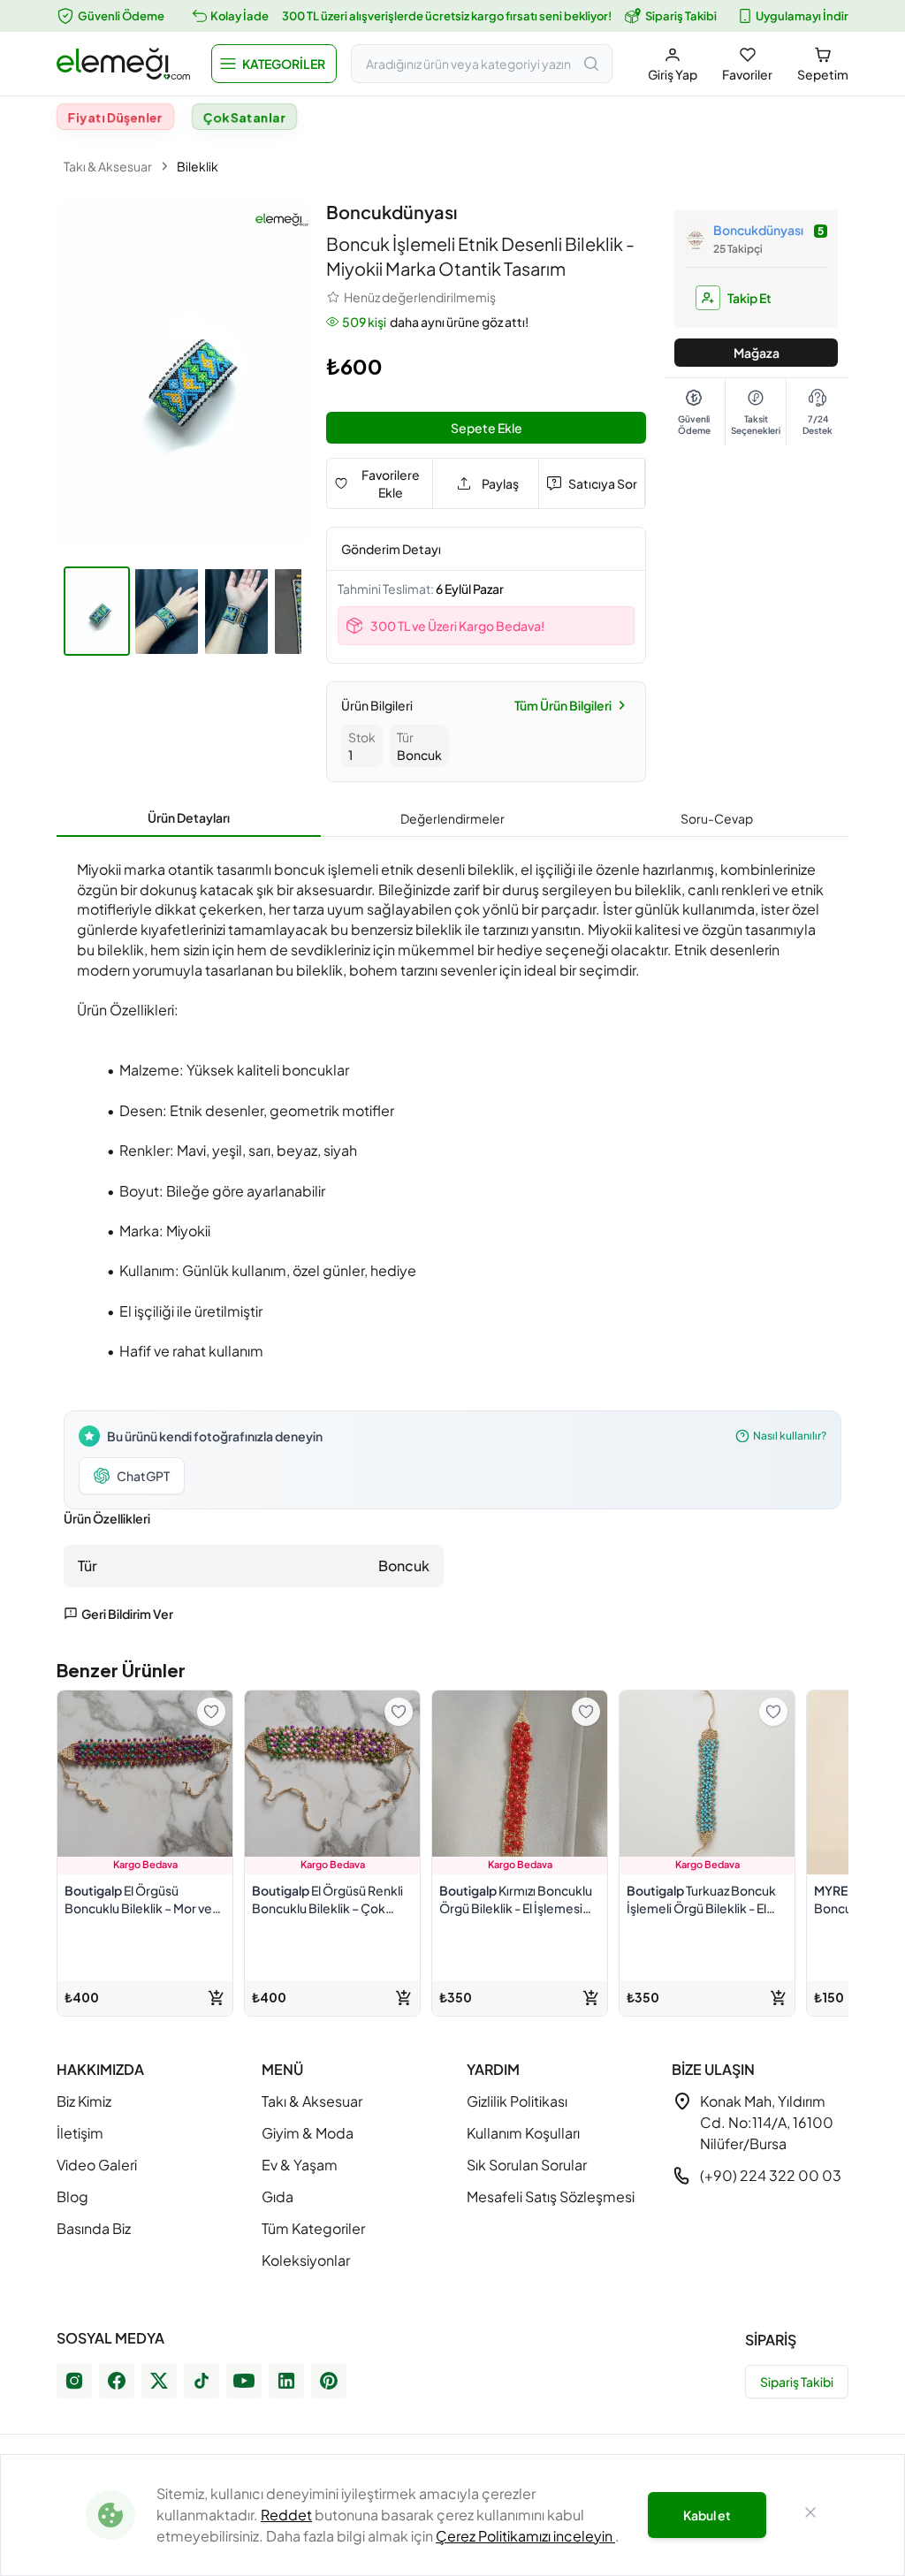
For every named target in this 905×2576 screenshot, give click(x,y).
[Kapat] (810, 2515)
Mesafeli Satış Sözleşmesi (551, 2196)
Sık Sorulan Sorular (527, 2165)
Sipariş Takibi (681, 16)
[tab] (189, 818)
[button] (274, 64)
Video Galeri (97, 2165)
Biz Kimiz (84, 2101)
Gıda (278, 2196)
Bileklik (198, 166)
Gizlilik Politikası (517, 2101)
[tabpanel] (452, 1236)
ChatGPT (143, 1476)
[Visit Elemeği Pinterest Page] (329, 2381)
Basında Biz (94, 2228)
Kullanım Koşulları (523, 2133)
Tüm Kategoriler (313, 2228)
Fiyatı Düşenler (115, 117)
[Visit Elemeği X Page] (159, 2381)
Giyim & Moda (308, 2133)
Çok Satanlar (245, 117)
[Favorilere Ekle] (211, 1712)
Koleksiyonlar (306, 2260)
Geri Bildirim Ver (127, 1614)
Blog (72, 2196)
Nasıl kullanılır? (790, 1436)
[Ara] (591, 64)
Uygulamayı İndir (802, 16)
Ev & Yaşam (300, 2165)
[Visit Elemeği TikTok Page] (202, 2381)
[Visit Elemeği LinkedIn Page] (286, 2381)
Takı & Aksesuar (108, 166)
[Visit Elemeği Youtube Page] (244, 2381)
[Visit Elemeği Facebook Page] (117, 2381)
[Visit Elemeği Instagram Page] (74, 2381)
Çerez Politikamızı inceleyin (525, 2536)
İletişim (80, 2133)
